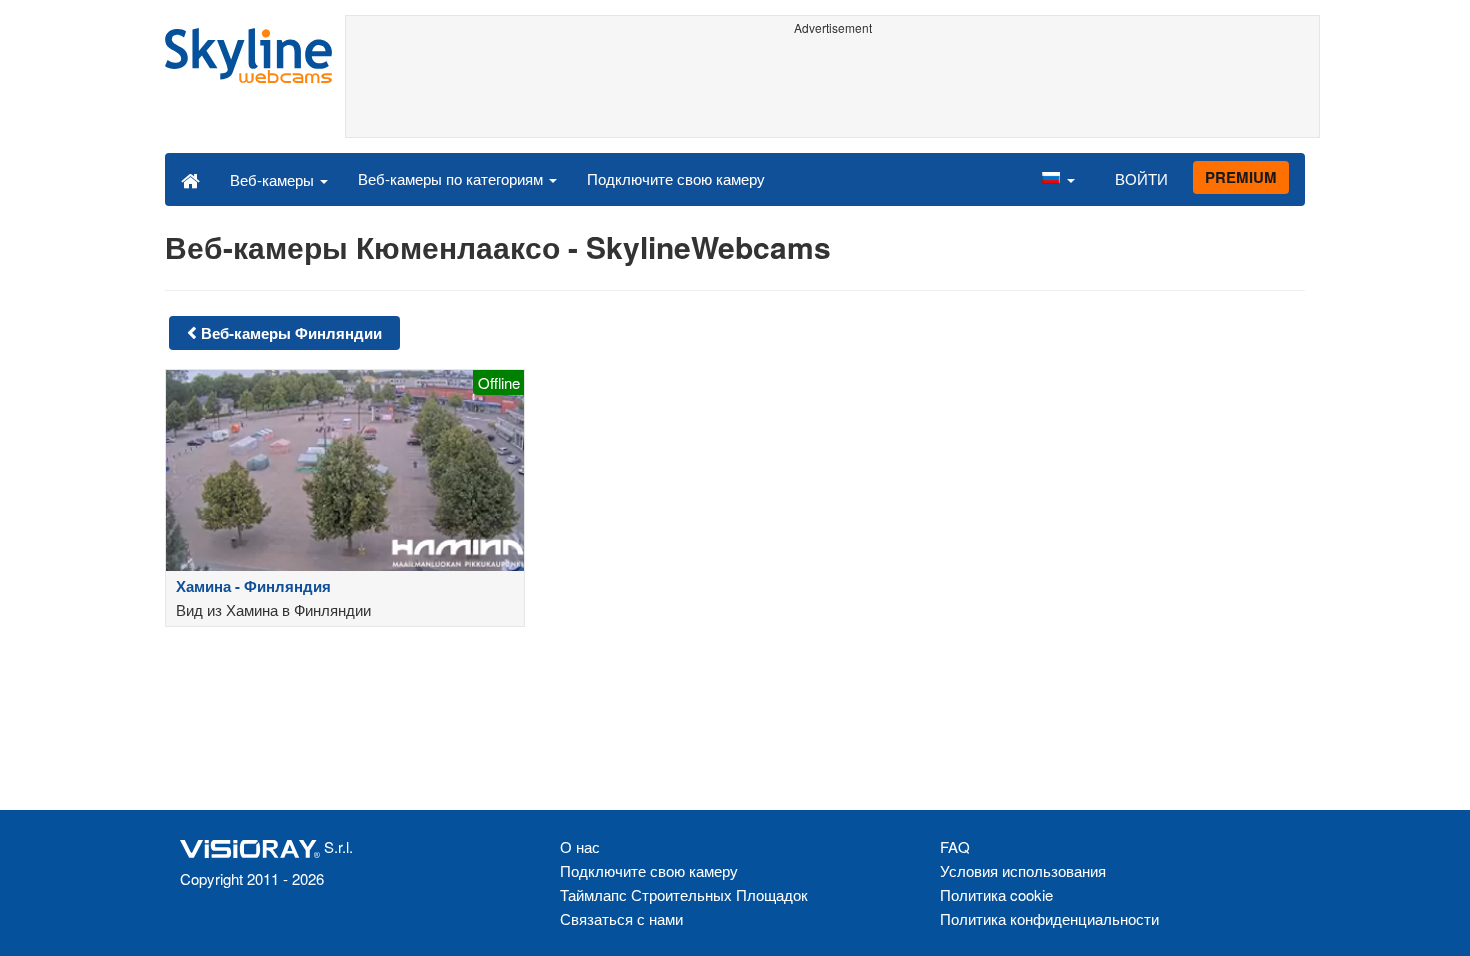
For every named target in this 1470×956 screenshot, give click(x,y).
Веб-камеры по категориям (452, 178)
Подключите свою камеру (676, 178)
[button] (1058, 179)
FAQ (955, 846)
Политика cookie (996, 894)
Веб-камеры (274, 179)
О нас (580, 846)
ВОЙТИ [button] (1141, 178)
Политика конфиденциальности (1049, 918)
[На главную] (190, 179)
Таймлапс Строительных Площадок (684, 894)
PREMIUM (1241, 177)
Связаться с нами (621, 918)
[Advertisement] (832, 87)
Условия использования (1023, 870)
